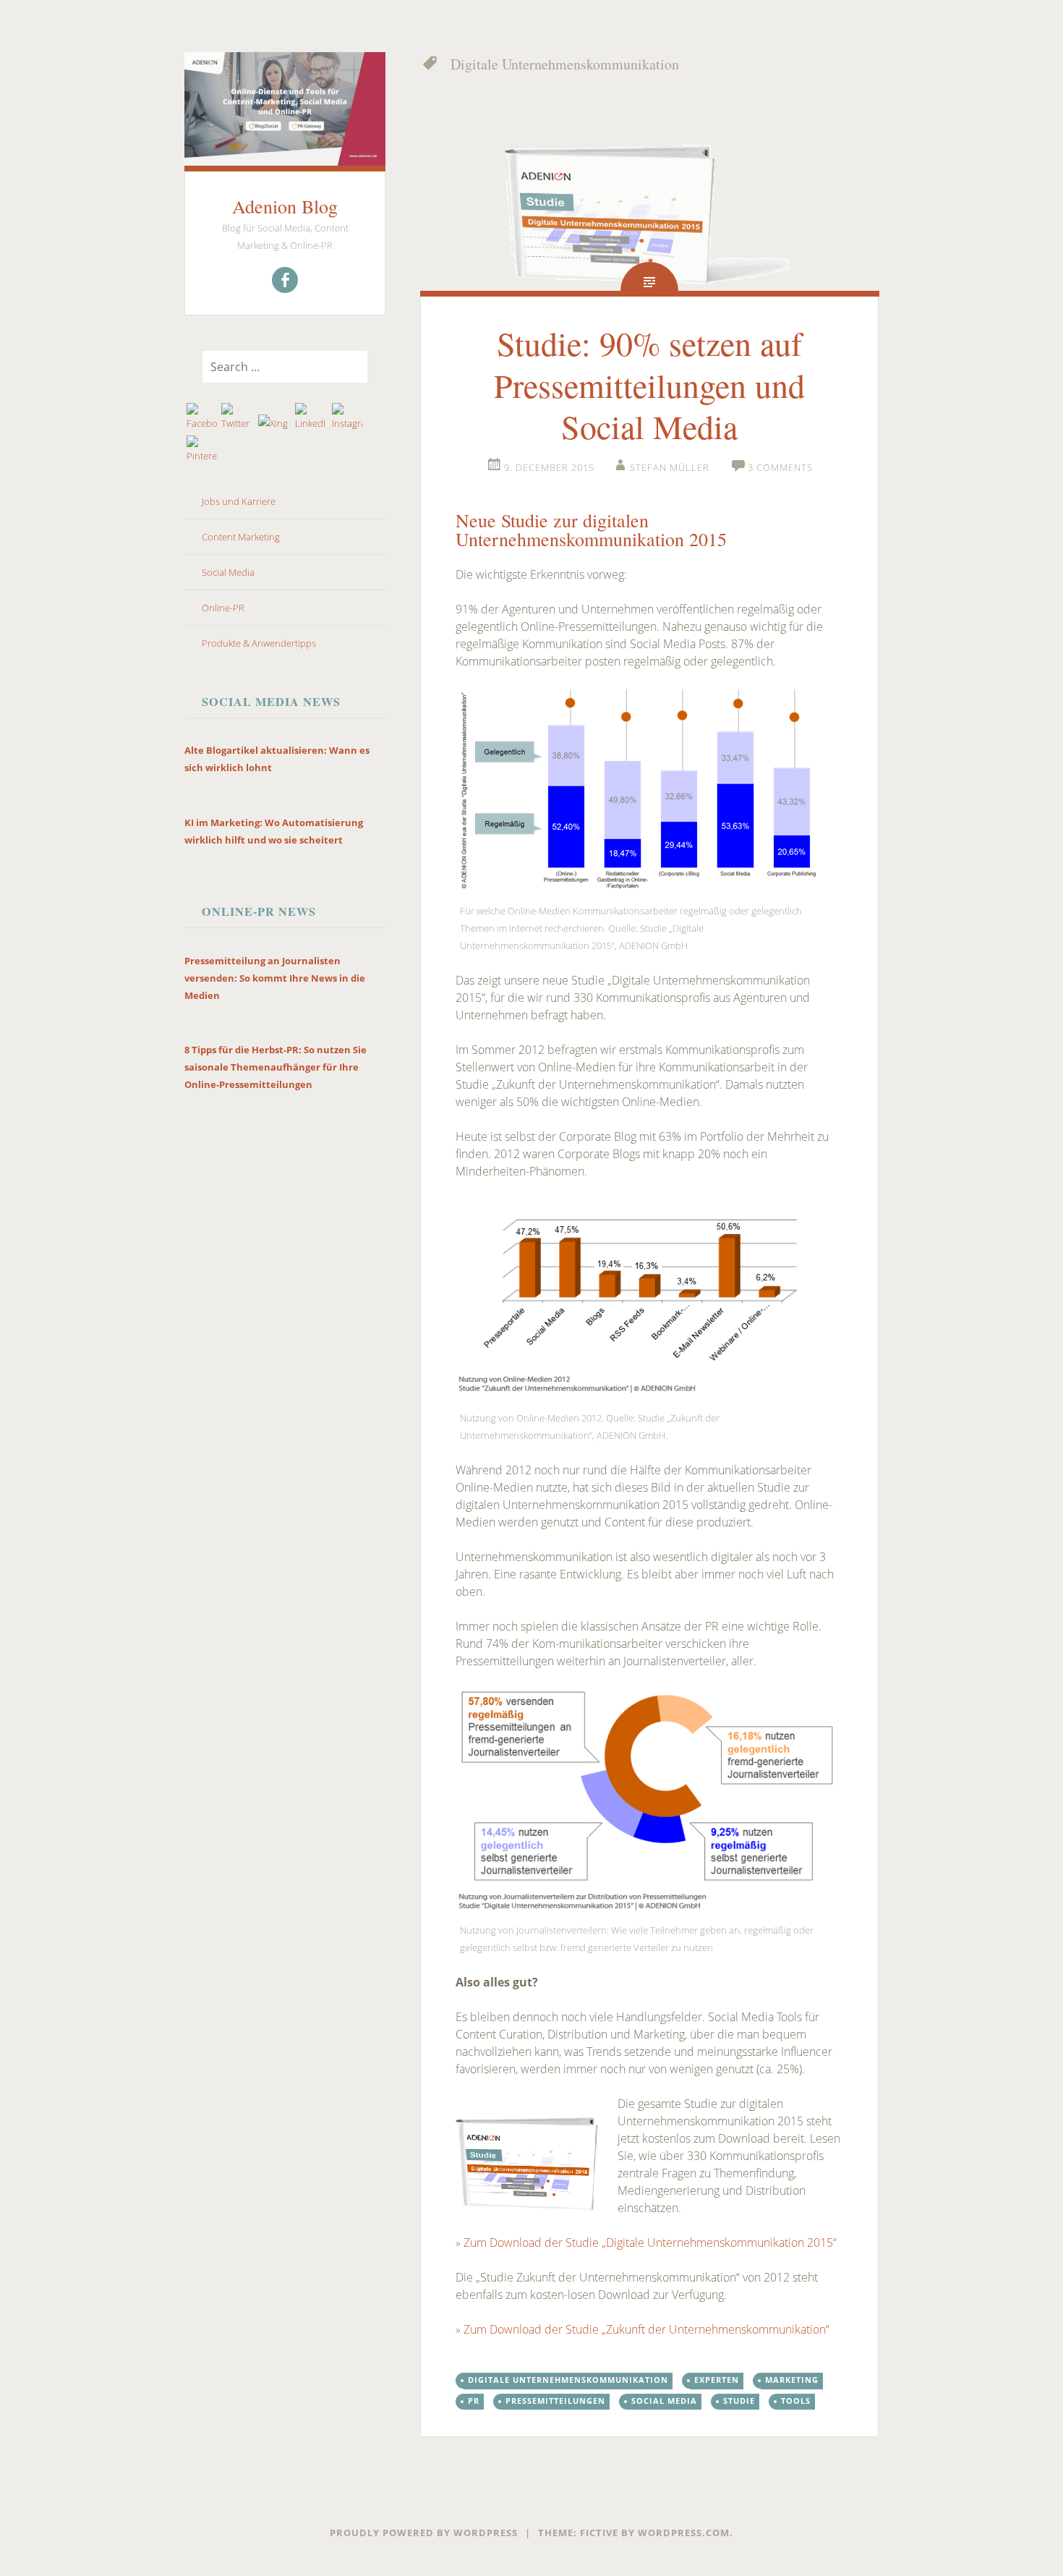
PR (474, 2401)
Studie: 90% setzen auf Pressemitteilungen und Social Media (649, 384)
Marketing (792, 2380)
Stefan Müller (670, 467)
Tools (796, 2401)
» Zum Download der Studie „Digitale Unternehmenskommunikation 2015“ (646, 2243)
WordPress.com (684, 2533)
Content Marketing (241, 537)
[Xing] (274, 423)
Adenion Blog (285, 206)
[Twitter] (237, 417)
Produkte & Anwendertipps (259, 643)
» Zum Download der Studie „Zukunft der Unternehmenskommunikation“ (643, 2329)
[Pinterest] (202, 450)
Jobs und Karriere (239, 501)
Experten (717, 2380)
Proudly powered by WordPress (424, 2533)
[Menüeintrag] (285, 280)
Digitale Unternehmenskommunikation (568, 2380)
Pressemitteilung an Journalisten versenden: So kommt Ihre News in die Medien (275, 978)
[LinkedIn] (311, 417)
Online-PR (223, 608)
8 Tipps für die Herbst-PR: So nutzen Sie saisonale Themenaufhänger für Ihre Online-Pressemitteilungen (276, 1067)
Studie (739, 2401)
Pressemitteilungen (555, 2401)
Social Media (228, 572)
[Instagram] (347, 417)
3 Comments (780, 467)
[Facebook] (202, 417)
